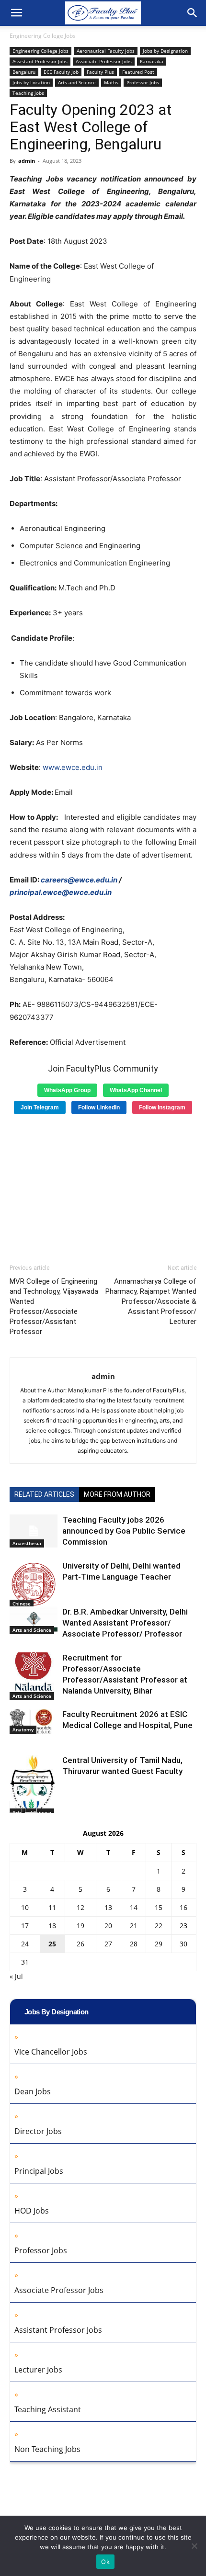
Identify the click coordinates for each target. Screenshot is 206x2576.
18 (52, 1926)
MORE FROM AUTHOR (117, 1494)
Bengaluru (24, 72)
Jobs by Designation (165, 51)
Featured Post (138, 72)
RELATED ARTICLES (44, 1494)
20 (108, 1926)
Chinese (22, 1604)
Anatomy (23, 1729)
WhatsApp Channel (136, 1090)
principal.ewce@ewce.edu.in (61, 892)
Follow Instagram (162, 1107)
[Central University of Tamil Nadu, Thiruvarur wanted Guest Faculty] (34, 1785)
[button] (16, 13)
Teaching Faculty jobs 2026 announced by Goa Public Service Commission (124, 1531)
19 (80, 1926)
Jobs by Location (31, 82)
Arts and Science (77, 82)
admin (27, 161)
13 (108, 1907)
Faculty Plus (100, 72)
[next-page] (31, 1807)
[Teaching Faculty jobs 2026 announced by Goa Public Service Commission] (34, 1531)
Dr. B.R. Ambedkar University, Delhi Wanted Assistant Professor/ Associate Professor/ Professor (125, 1623)
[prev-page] (16, 1807)
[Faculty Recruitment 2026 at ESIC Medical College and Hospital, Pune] (34, 1721)
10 (25, 1907)
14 (134, 1907)
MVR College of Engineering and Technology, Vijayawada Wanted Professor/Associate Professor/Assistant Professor (54, 1306)
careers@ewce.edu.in (79, 880)
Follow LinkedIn (99, 1107)
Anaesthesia (27, 1543)
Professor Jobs (143, 82)
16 (183, 1907)
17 (25, 1926)
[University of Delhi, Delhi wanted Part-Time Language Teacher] (34, 1584)
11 (52, 1907)
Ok (105, 2562)
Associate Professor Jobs (104, 61)
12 (80, 1907)
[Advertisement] (103, 1186)
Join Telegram (40, 1107)
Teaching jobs (28, 93)
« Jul (16, 1976)
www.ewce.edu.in (73, 767)
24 (25, 1944)
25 (52, 1944)
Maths (111, 82)
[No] (194, 2546)
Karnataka (152, 61)
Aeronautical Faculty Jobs (106, 51)
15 (159, 1907)
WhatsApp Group (67, 1090)
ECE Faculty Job (61, 72)
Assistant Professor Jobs (40, 61)
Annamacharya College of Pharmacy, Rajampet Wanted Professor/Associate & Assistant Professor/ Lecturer (151, 1301)
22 (159, 1926)
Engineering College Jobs (43, 36)
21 (134, 1926)
